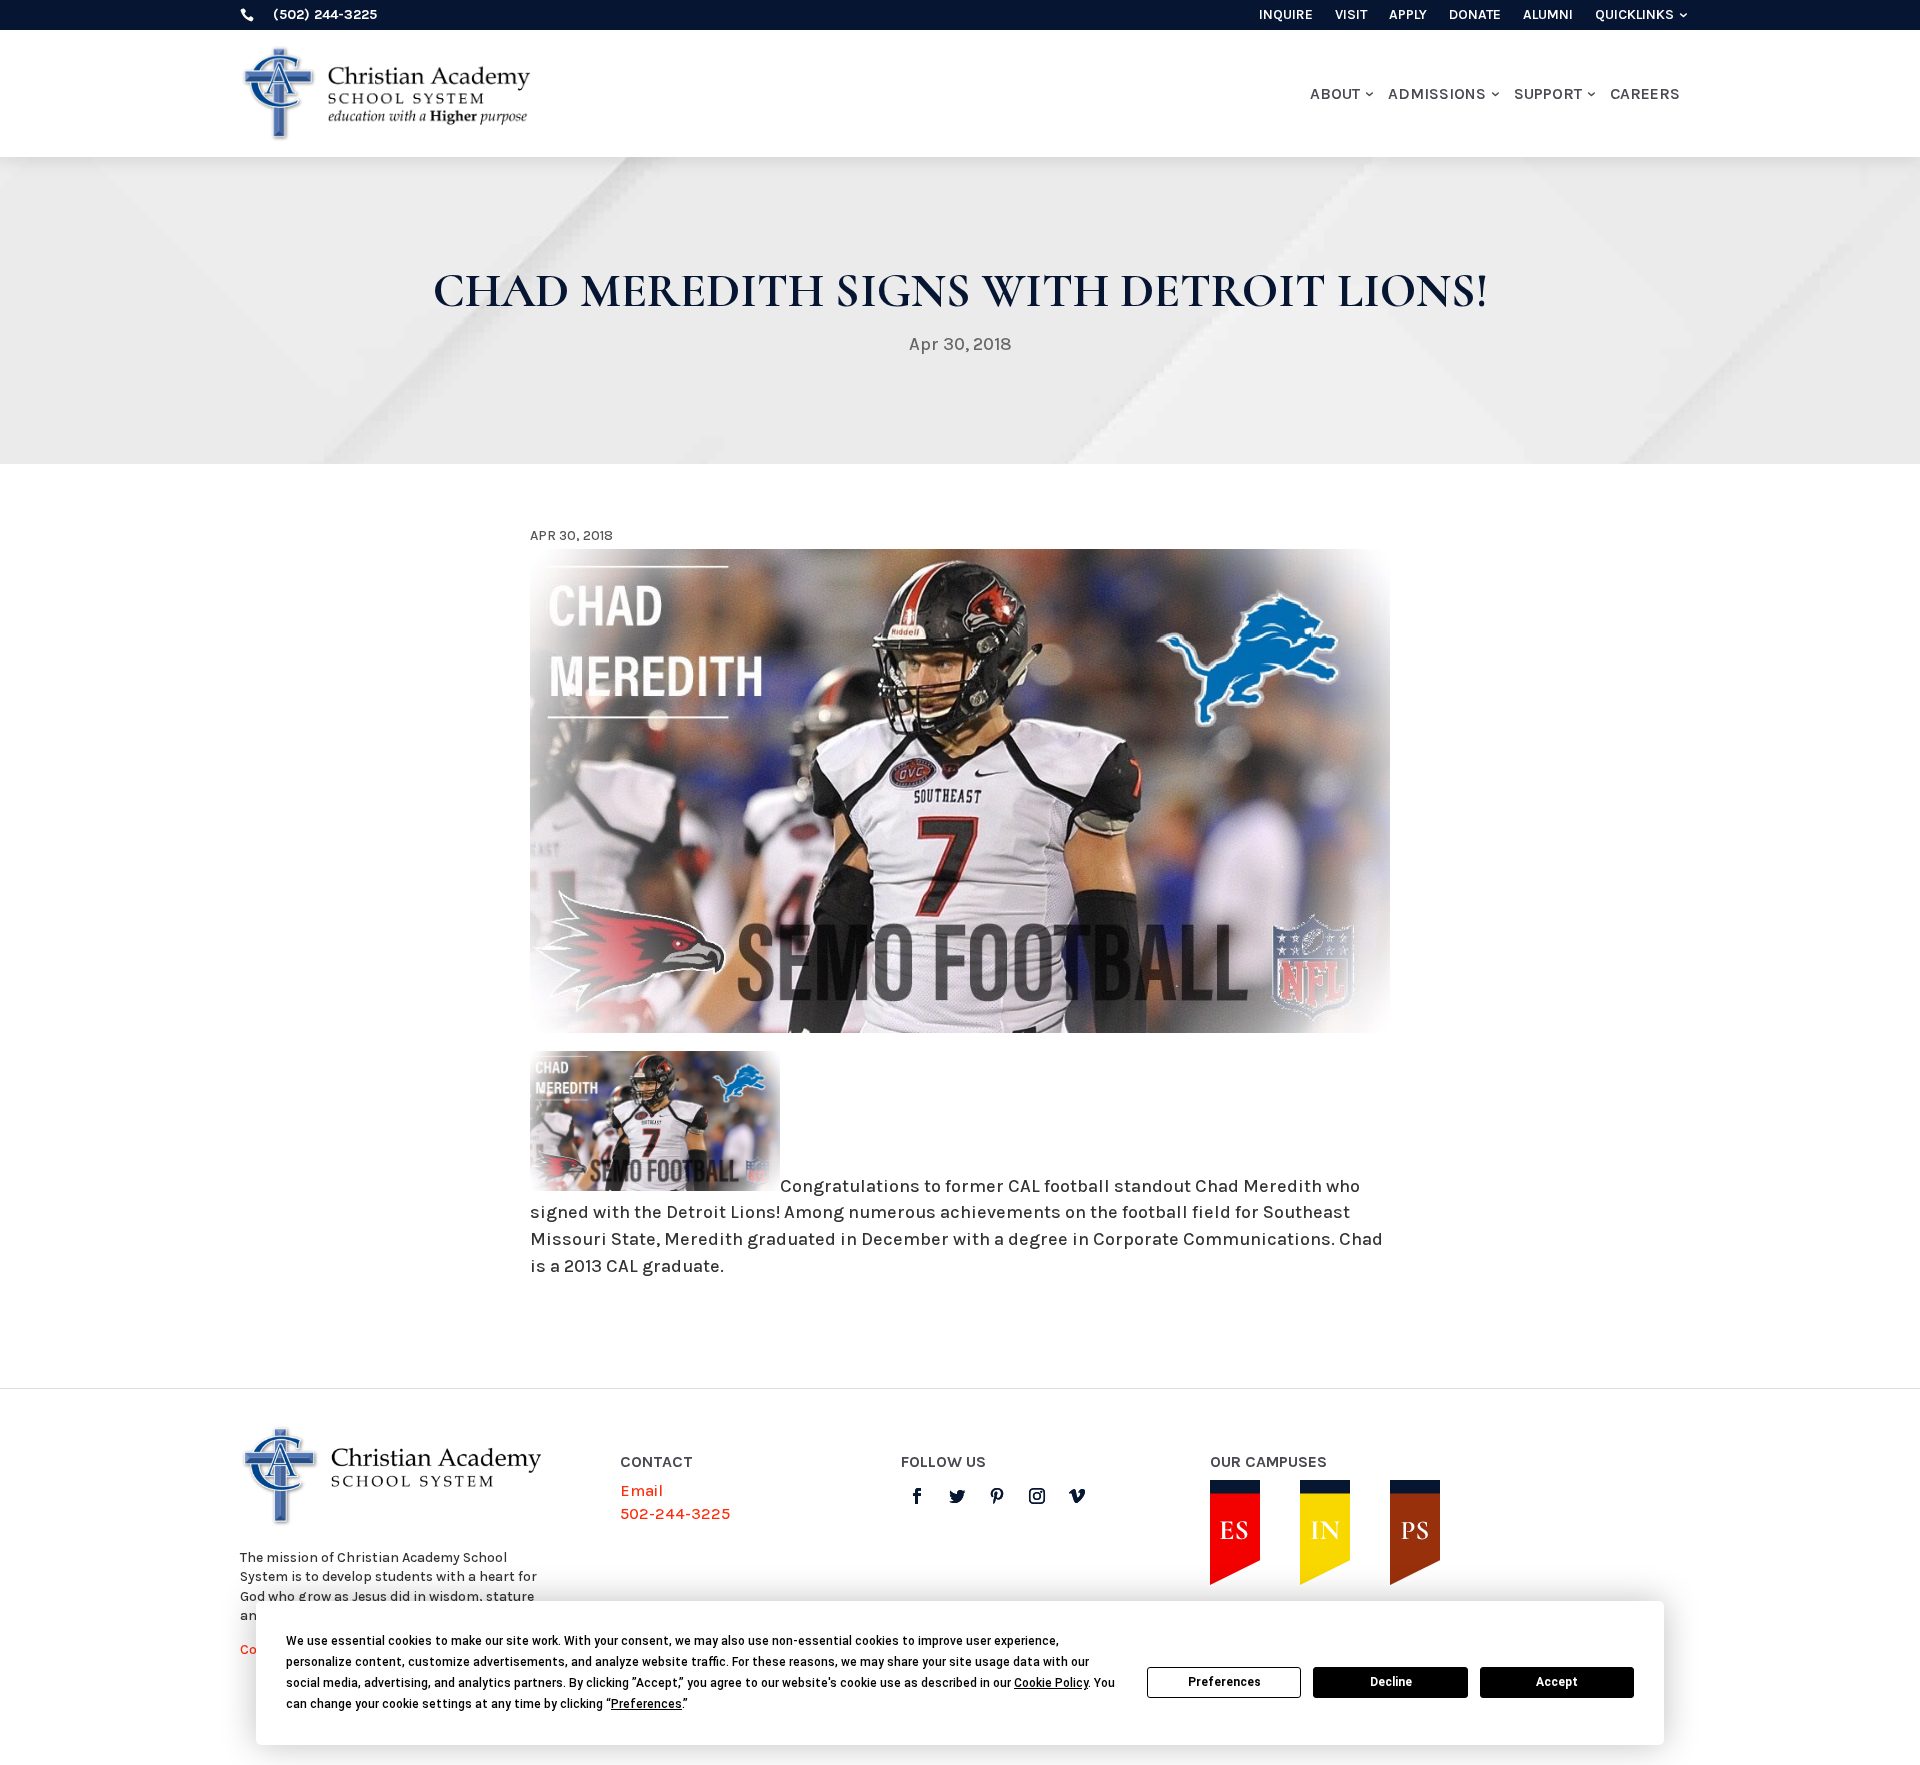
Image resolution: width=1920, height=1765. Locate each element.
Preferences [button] (646, 1704)
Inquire (1286, 15)
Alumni (1548, 15)
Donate (1475, 15)
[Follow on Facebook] (917, 1496)
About (1335, 93)
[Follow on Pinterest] (997, 1496)
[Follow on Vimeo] (1077, 1496)
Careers (1645, 93)
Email (641, 1490)
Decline (1391, 1682)
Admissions (1437, 93)
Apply (1408, 15)
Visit (1351, 15)
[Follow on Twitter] (957, 1496)
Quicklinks (1634, 15)
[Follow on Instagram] (1037, 1496)
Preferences (1224, 1682)
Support (1548, 93)
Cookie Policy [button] (1051, 1683)
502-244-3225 (675, 1513)
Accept (1557, 1682)
